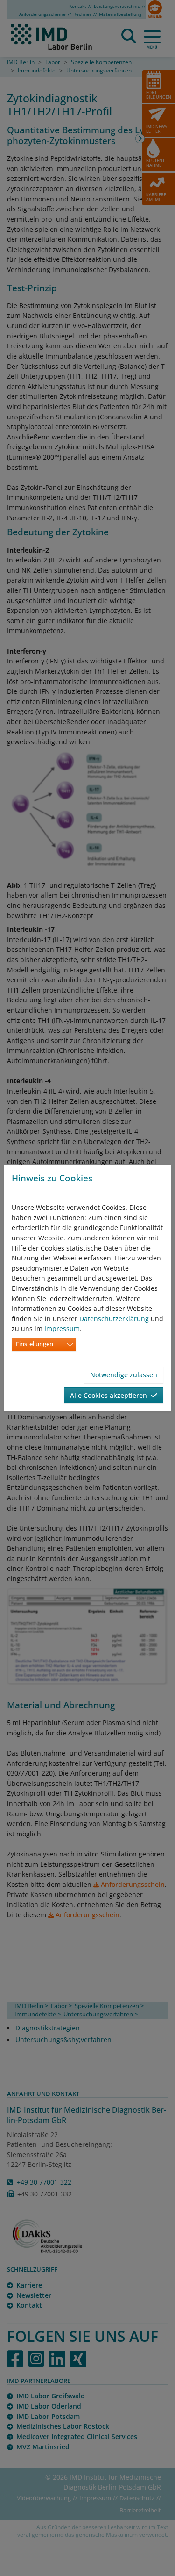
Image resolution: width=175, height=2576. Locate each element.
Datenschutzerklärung (114, 1319)
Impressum (62, 1328)
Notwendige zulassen (124, 1375)
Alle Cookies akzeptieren (110, 1395)
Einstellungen (35, 1344)
